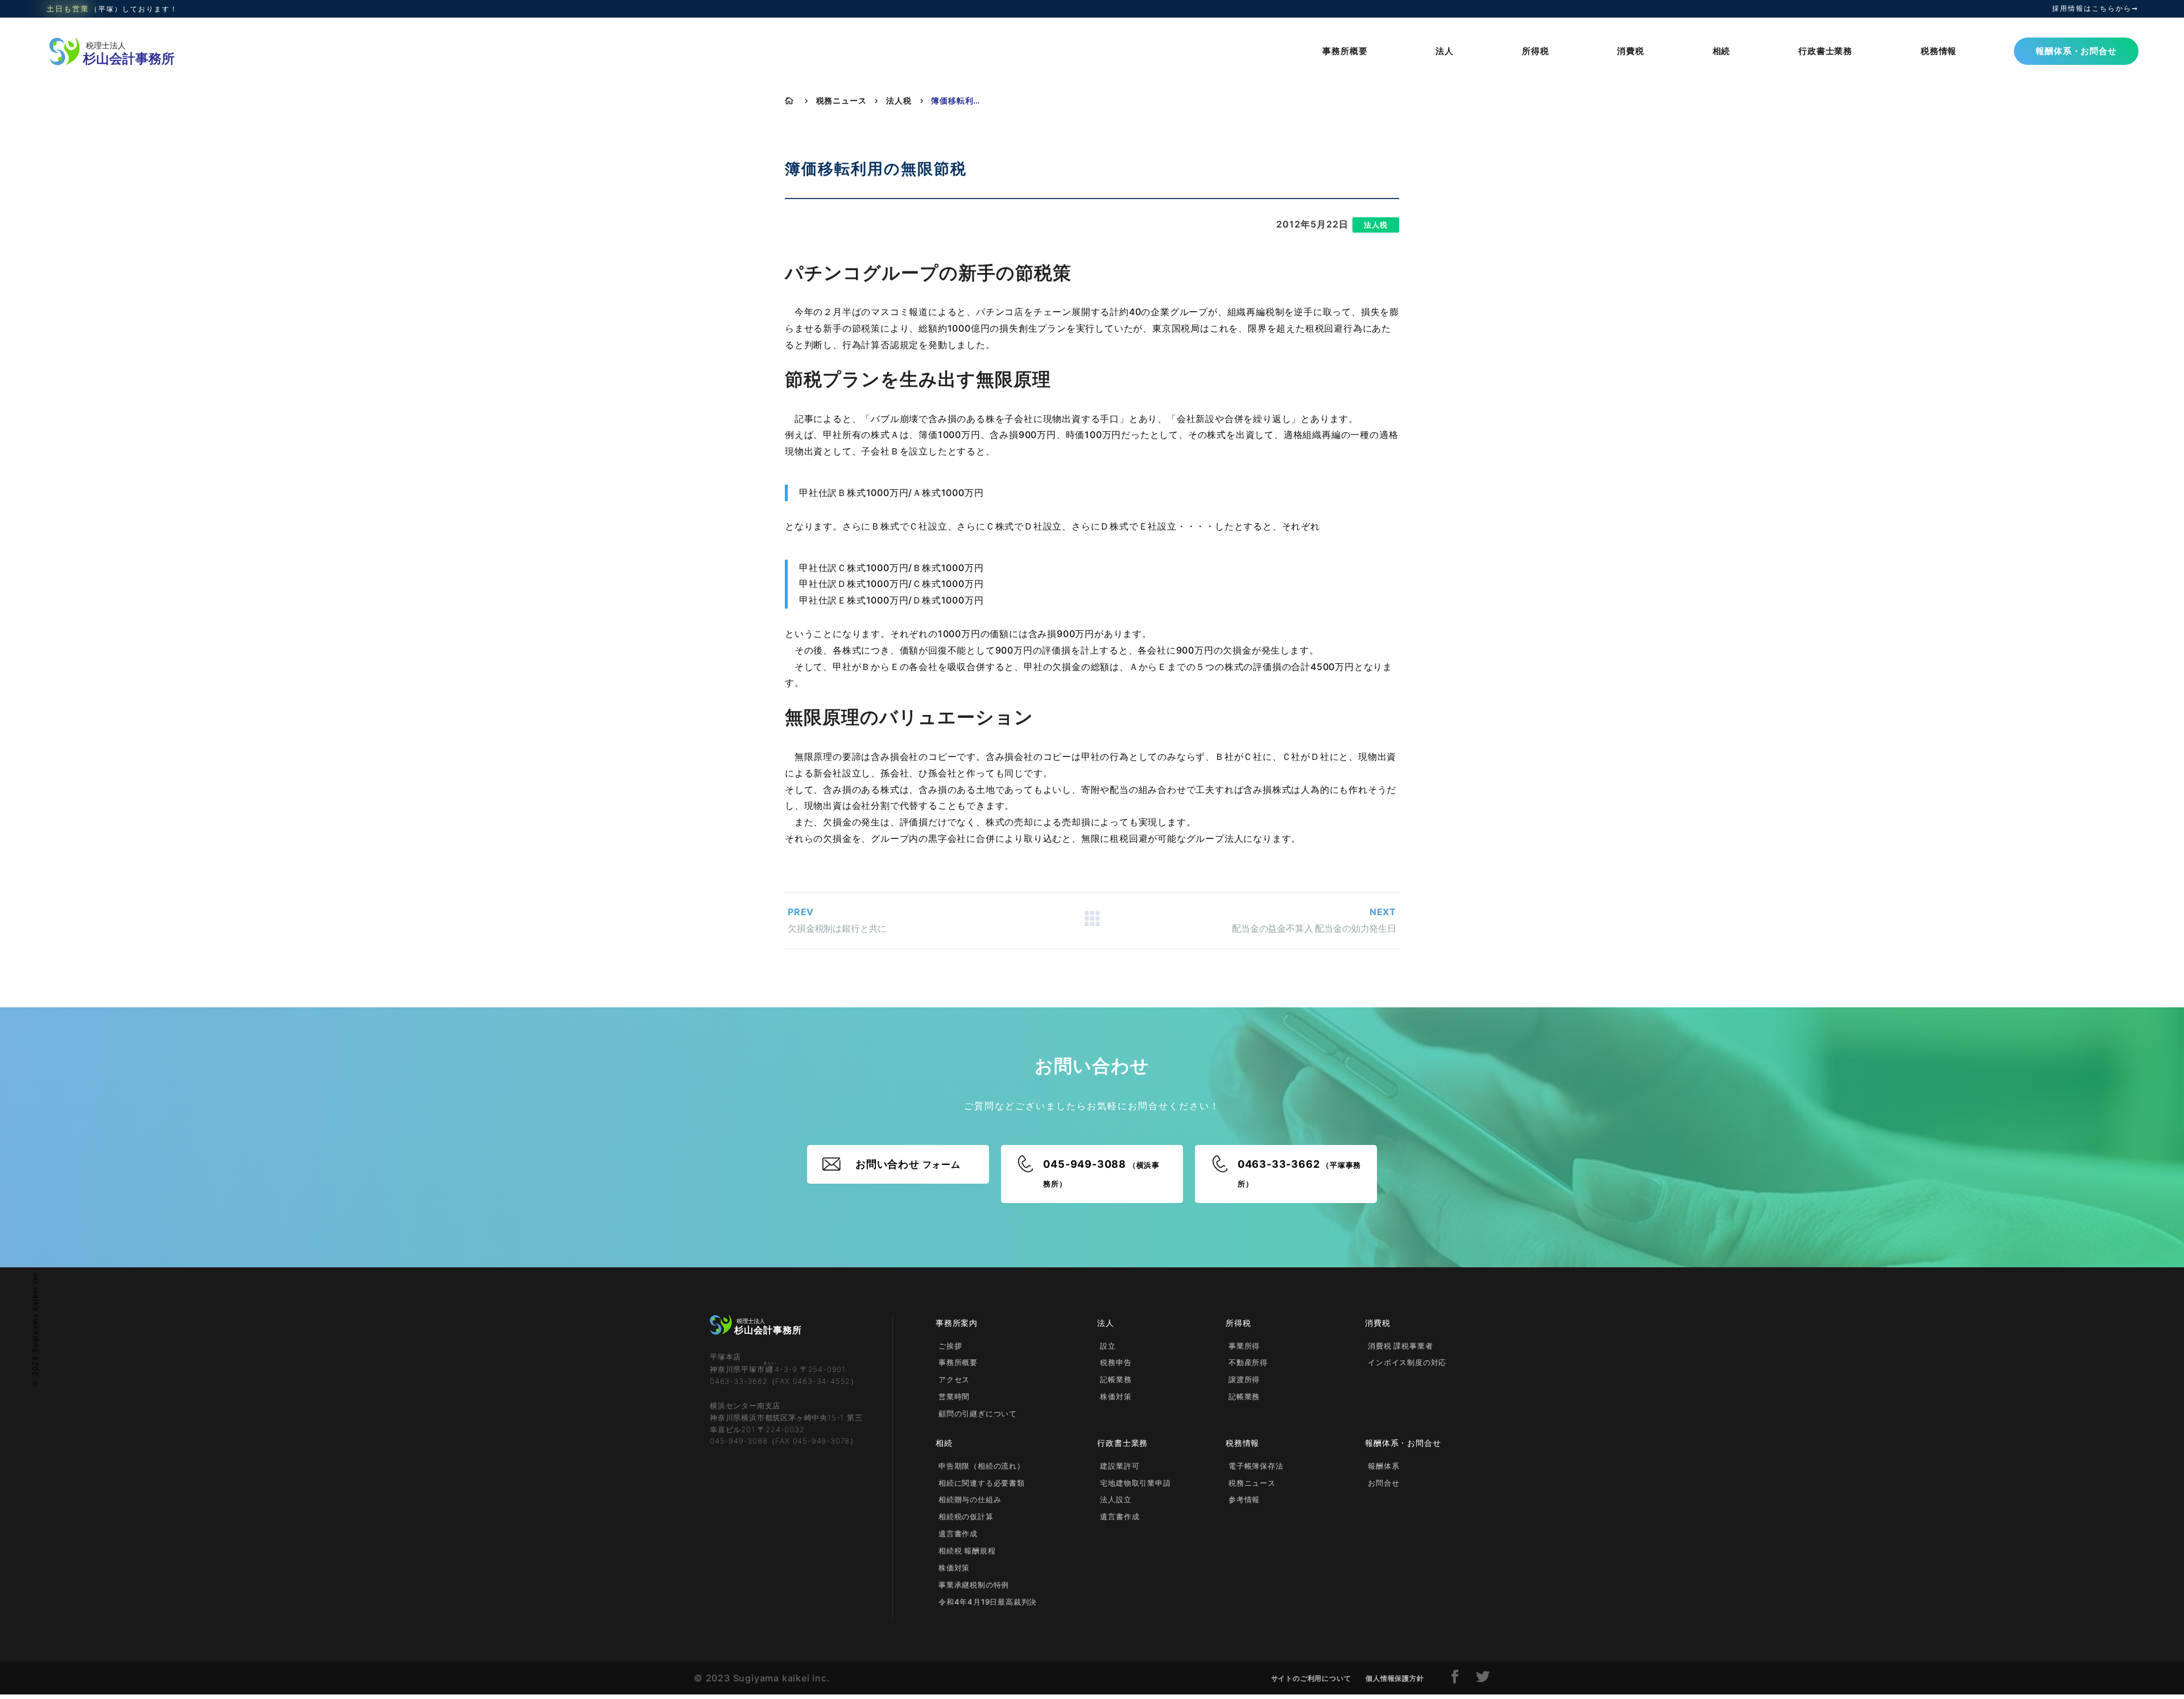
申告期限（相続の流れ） (982, 1466)
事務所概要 (1345, 51)
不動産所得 (1248, 1362)
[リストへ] (1092, 921)
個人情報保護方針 (1395, 1678)
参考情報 (1244, 1499)
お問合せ (1383, 1483)
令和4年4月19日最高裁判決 (988, 1602)
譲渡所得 (1244, 1379)
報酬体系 (1383, 1466)
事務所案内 (957, 1323)
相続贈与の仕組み (970, 1499)
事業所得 (1244, 1346)
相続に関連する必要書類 (982, 1483)
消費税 (1630, 51)
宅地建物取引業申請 (1135, 1483)
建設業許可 (1120, 1466)
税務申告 (1116, 1362)
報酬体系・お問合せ (2076, 51)
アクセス (954, 1379)
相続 (1722, 51)
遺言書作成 (958, 1533)
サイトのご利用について (1311, 1678)
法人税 (899, 100)
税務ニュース (841, 100)
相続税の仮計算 (966, 1516)
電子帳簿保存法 (1256, 1466)
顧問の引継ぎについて (978, 1413)
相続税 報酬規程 (967, 1551)
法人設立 (1116, 1499)
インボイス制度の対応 (1407, 1362)
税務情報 (1939, 51)
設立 (1108, 1346)
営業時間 (954, 1396)
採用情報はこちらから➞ (2095, 9)
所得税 (1535, 51)
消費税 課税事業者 (1400, 1346)
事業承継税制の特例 (974, 1585)
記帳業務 (1116, 1379)
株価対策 (1116, 1396)
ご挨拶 (950, 1346)
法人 (1445, 51)
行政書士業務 (1825, 51)
